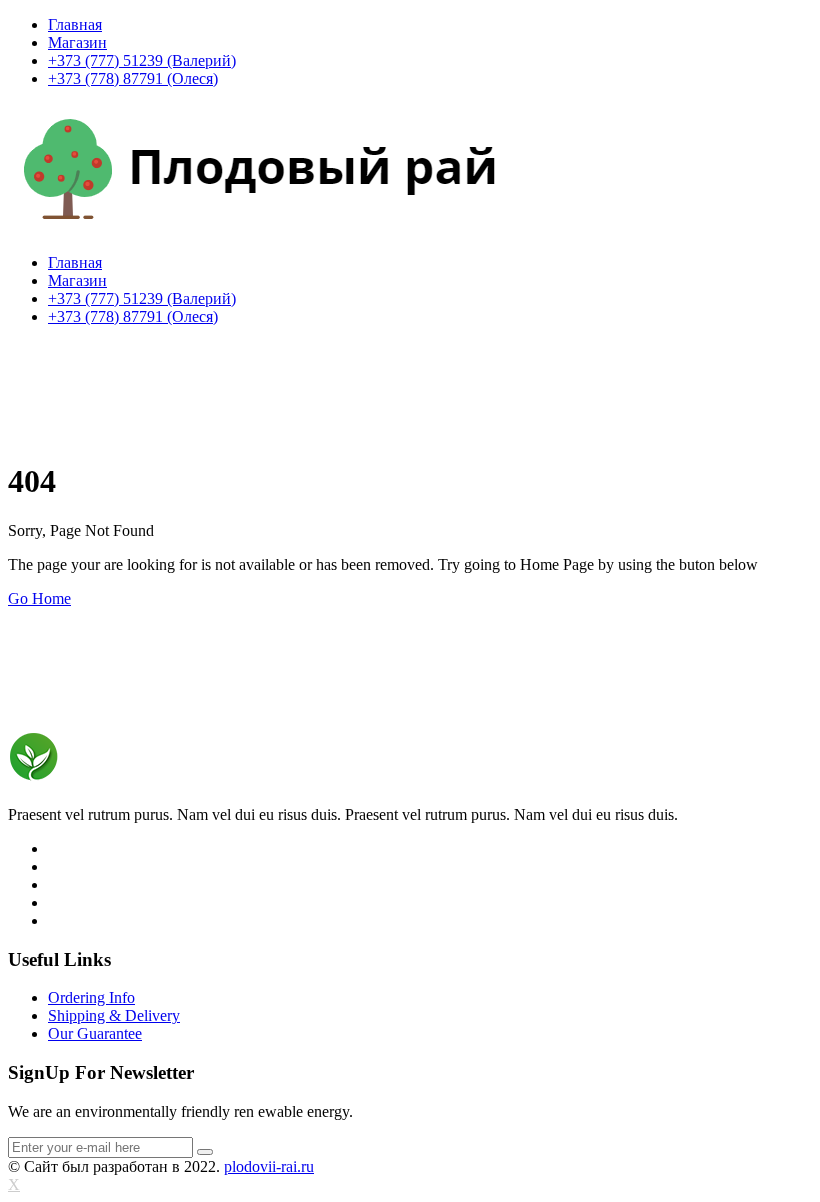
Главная (75, 24)
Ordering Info (91, 997)
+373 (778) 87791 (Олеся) (133, 78)
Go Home (39, 598)
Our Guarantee (95, 1033)
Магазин (77, 42)
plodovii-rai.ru (269, 1166)
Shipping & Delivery (114, 1015)
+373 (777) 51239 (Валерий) (142, 60)
